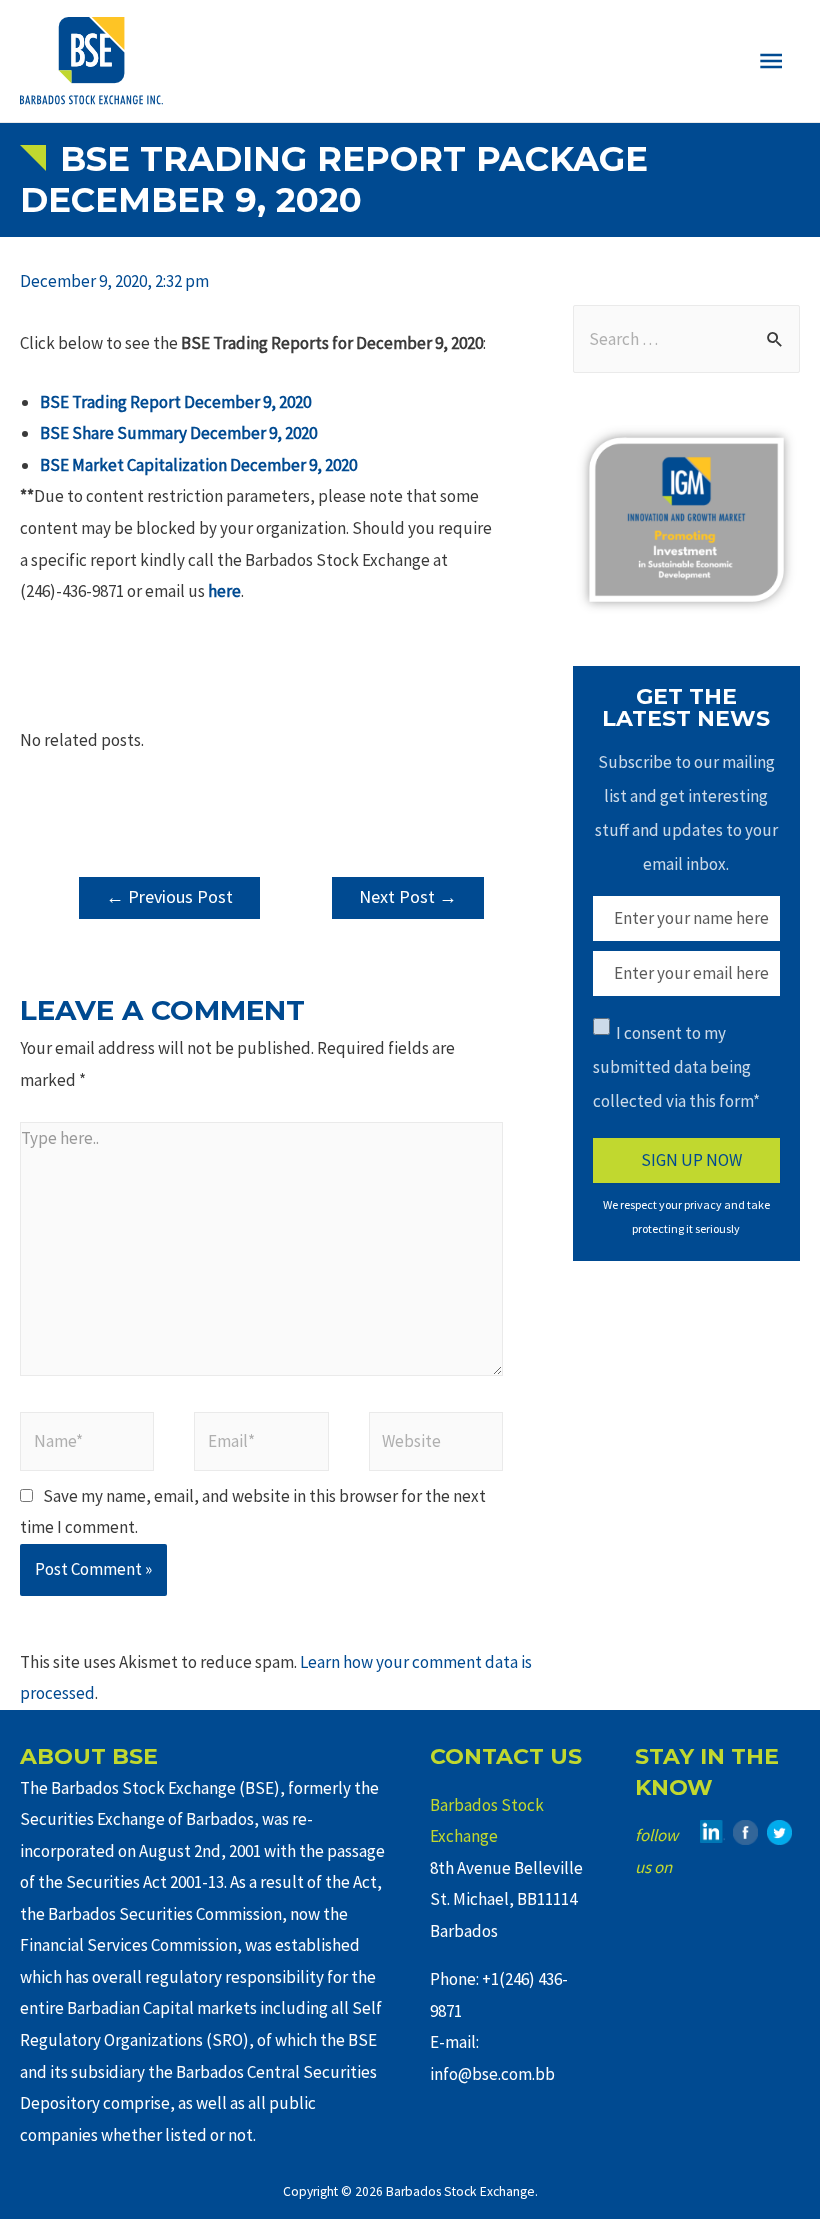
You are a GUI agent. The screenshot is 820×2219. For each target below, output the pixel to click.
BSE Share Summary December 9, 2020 (178, 433)
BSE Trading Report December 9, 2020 (175, 402)
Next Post (408, 896)
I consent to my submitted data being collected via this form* (676, 1067)
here (224, 591)
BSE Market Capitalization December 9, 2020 (198, 465)
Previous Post (169, 896)
